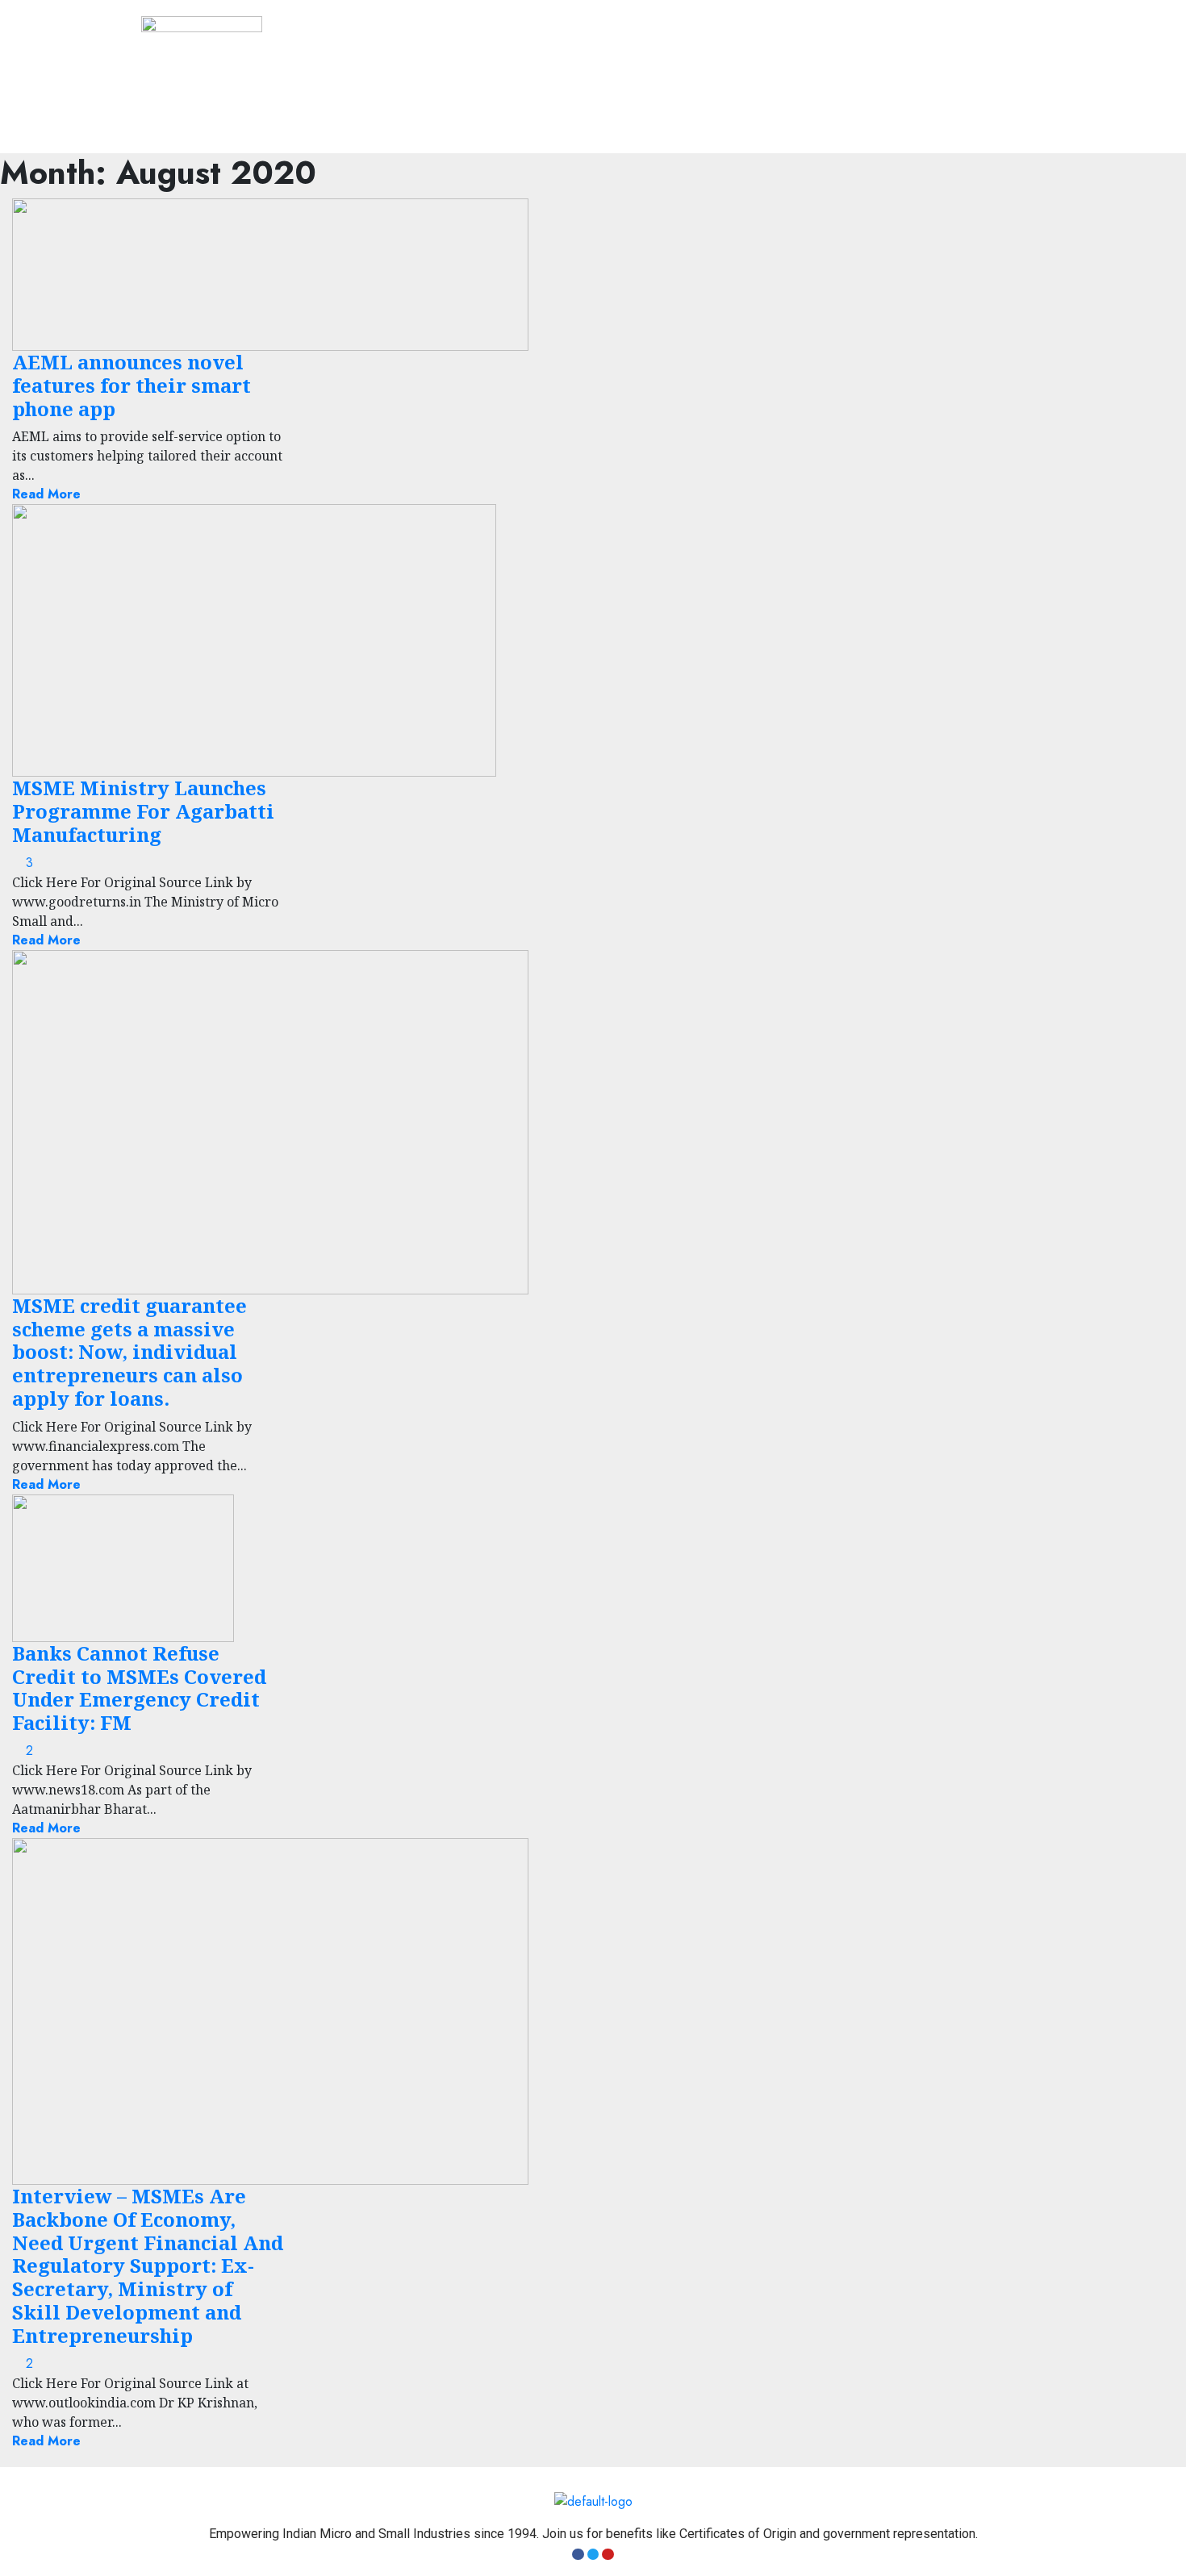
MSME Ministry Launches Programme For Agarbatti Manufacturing (143, 811)
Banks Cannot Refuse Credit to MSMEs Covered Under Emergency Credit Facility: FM (139, 1688)
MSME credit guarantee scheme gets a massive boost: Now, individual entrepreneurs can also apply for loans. (129, 1352)
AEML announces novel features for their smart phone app (132, 385)
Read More (46, 494)
